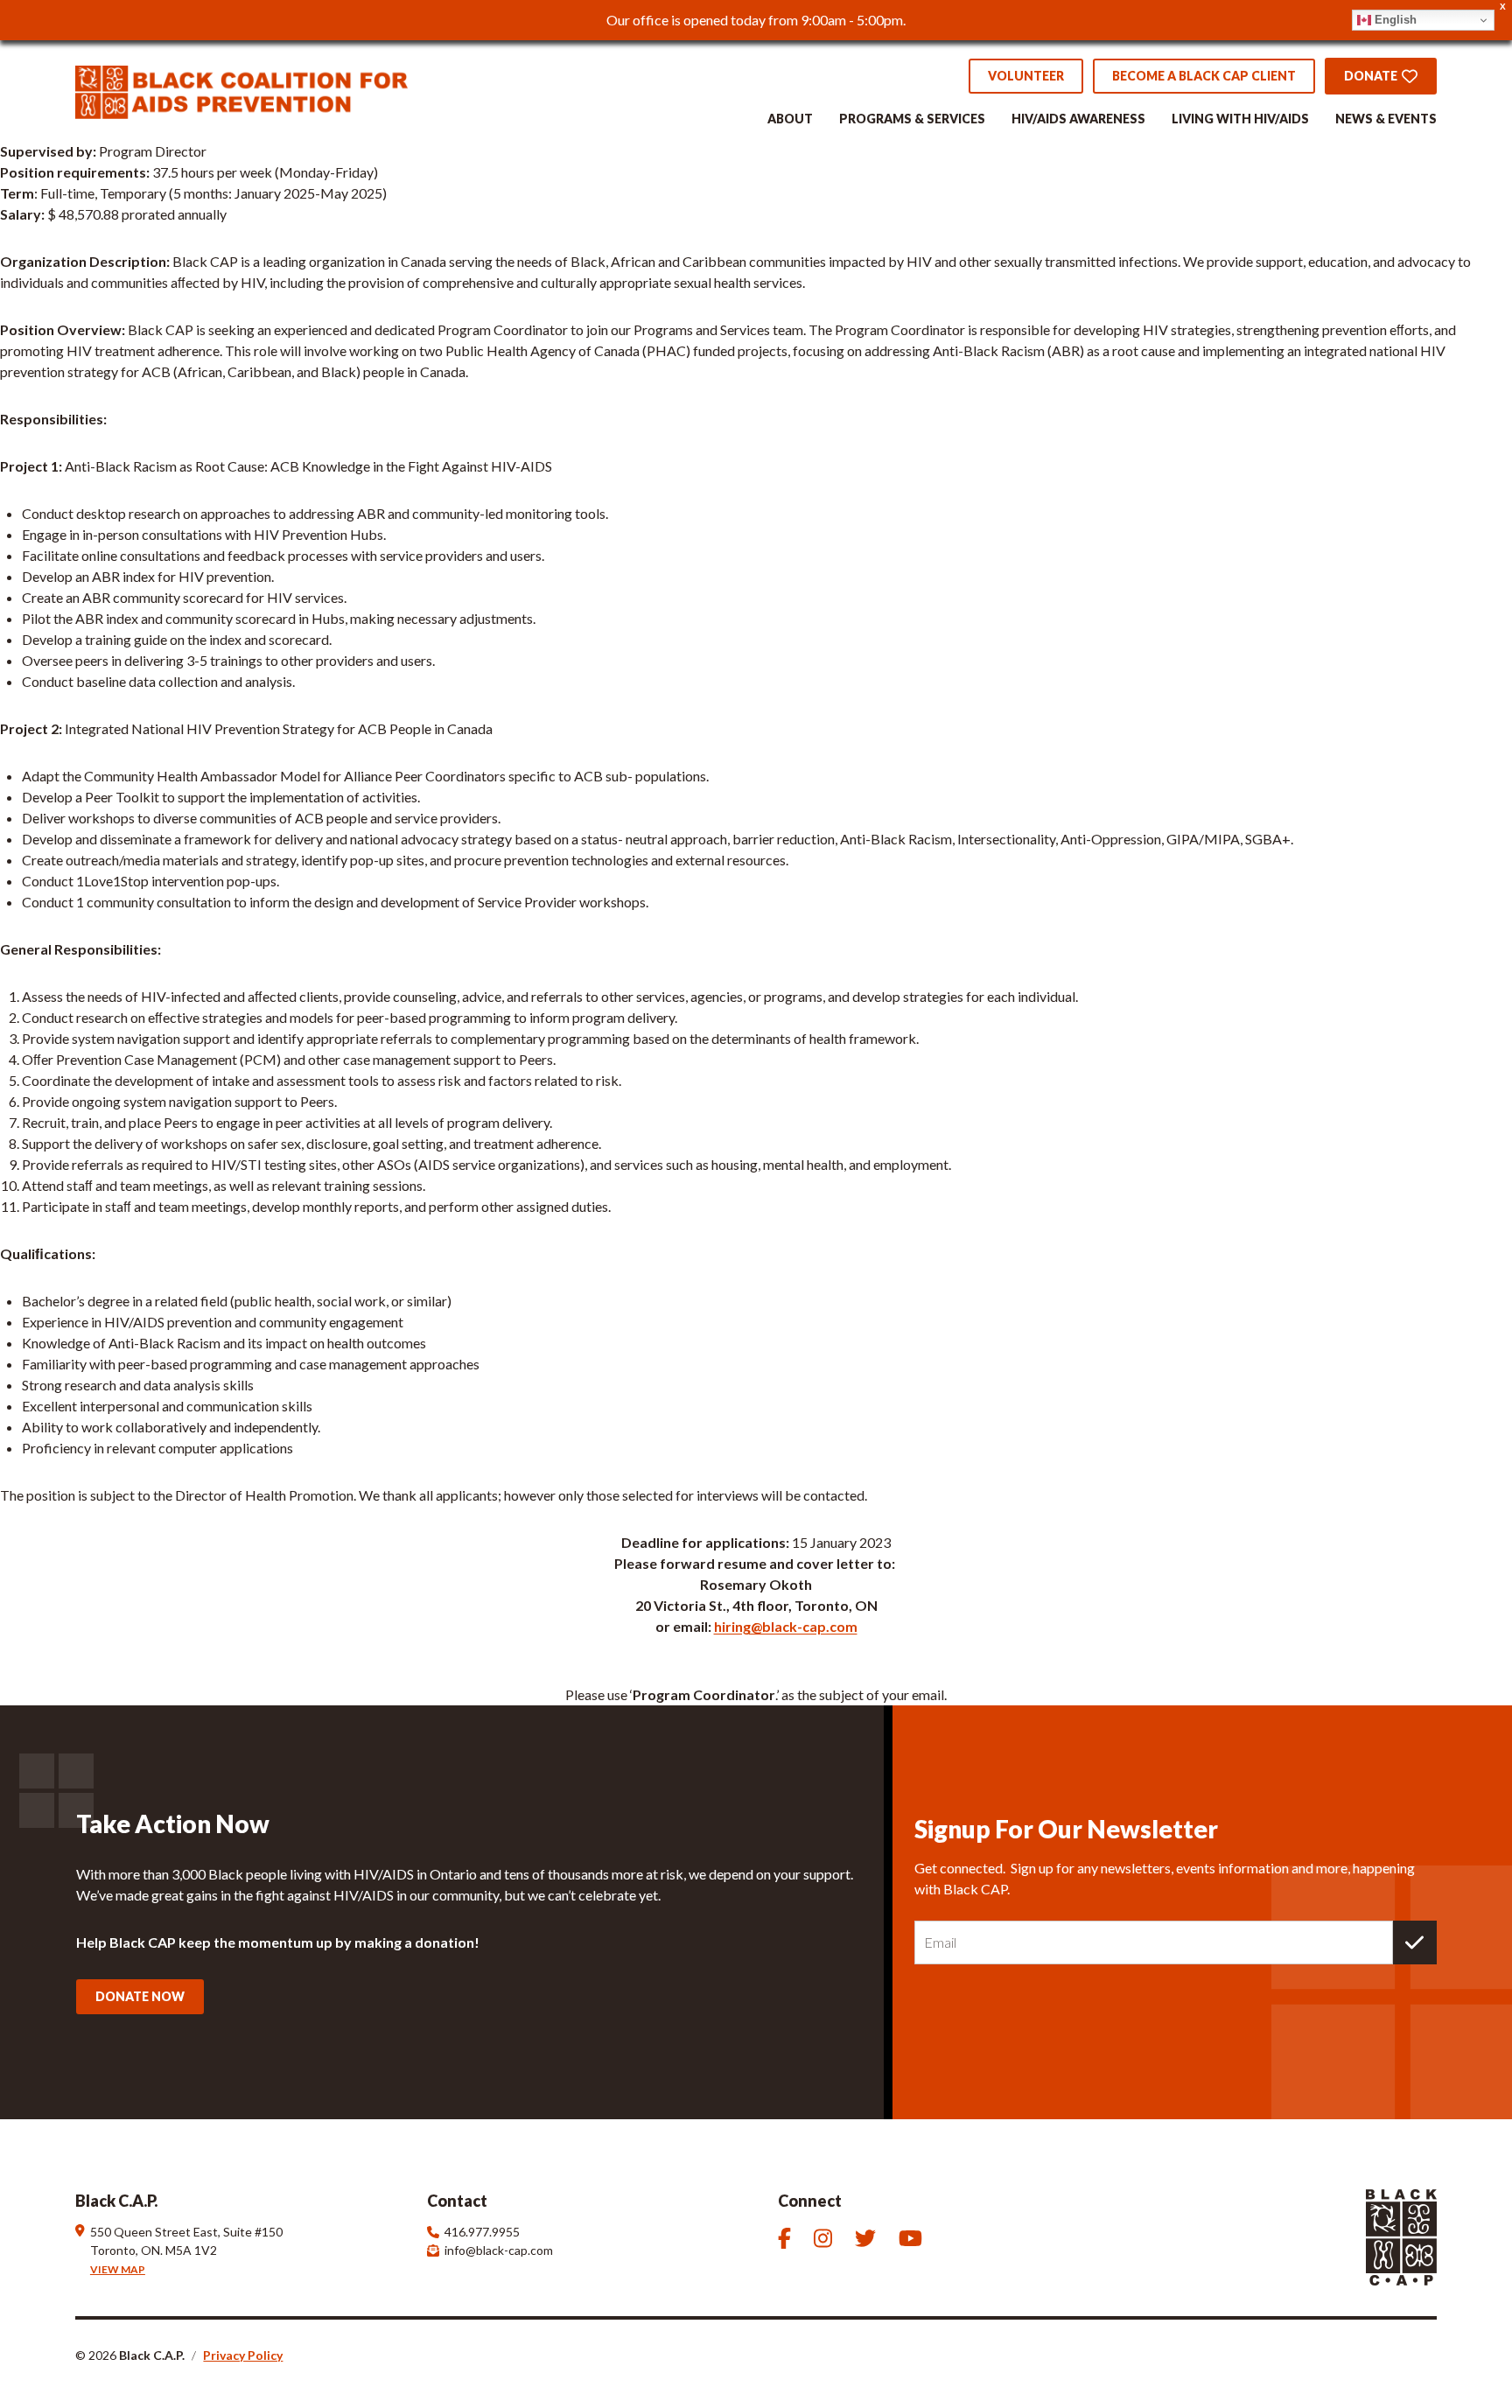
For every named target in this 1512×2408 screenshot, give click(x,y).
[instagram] (826, 2238)
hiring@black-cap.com (786, 1626)
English (1394, 20)
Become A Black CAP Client (1204, 76)
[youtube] (913, 2238)
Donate (1371, 76)
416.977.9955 (482, 2232)
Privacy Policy (243, 2355)
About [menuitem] (790, 119)
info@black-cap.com (499, 2250)
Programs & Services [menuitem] (912, 119)
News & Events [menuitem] (1386, 119)
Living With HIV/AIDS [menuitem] (1240, 119)
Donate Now (140, 1996)
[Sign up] (1415, 1942)
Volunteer (1026, 76)
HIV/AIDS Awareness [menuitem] (1078, 119)
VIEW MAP (118, 2269)
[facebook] (787, 2238)
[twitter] (868, 2238)
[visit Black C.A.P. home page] (241, 92)
